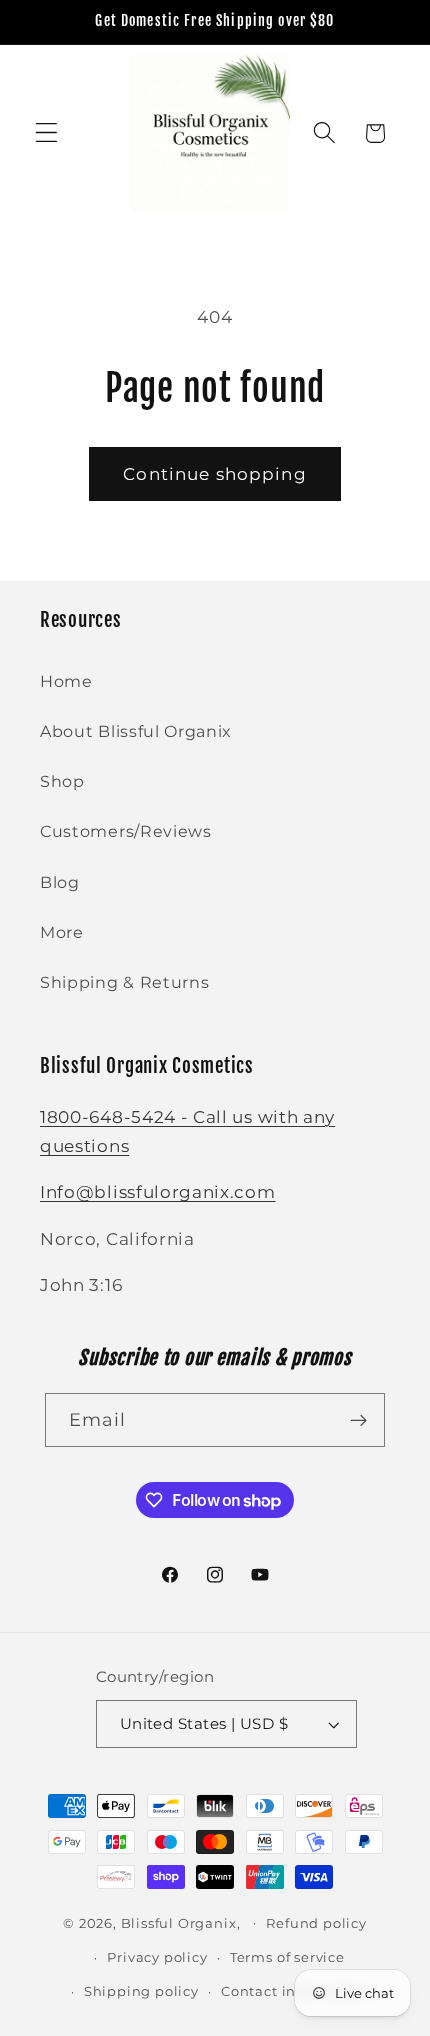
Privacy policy (157, 1957)
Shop (62, 781)
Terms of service (287, 1957)
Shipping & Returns (124, 982)
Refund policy (316, 1923)
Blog (60, 882)
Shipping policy (141, 1991)
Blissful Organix (179, 1922)
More (62, 932)
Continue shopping (215, 473)
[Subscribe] (359, 1420)
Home (66, 681)
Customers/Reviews (126, 831)
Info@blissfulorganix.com (158, 1191)
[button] (46, 133)
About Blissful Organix (136, 731)
